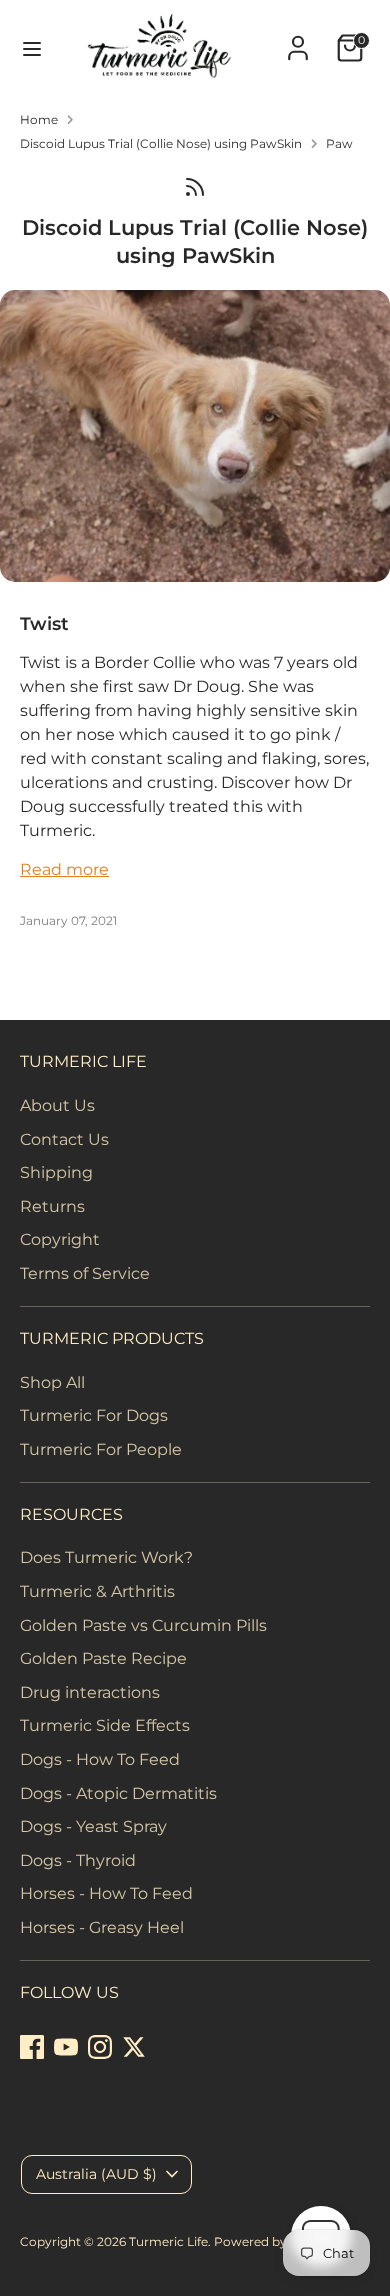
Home (39, 119)
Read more (64, 869)
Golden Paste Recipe (103, 1658)
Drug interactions (90, 1692)
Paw (339, 143)
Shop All (52, 1382)
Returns (52, 1206)
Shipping (56, 1172)
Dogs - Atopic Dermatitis (118, 1793)
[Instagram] (100, 2047)
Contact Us (64, 1139)
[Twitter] (134, 2047)
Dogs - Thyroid (78, 1860)
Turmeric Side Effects (105, 1725)
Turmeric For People (101, 1449)
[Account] (298, 39)
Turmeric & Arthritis (97, 1591)
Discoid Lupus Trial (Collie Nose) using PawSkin (161, 143)
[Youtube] (66, 2047)
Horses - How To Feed (106, 1893)
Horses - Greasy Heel (102, 1927)
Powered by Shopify (274, 2241)
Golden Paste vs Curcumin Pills (143, 1625)
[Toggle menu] (23, 48)
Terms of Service (85, 1273)
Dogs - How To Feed (100, 1759)
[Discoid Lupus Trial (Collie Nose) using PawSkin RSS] (195, 186)
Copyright (60, 1239)
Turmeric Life (168, 2241)
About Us (57, 1105)
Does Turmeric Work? (106, 1557)
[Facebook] (32, 2047)
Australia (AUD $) (96, 2174)
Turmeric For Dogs (94, 1415)
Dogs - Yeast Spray (93, 1826)
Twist (44, 623)
